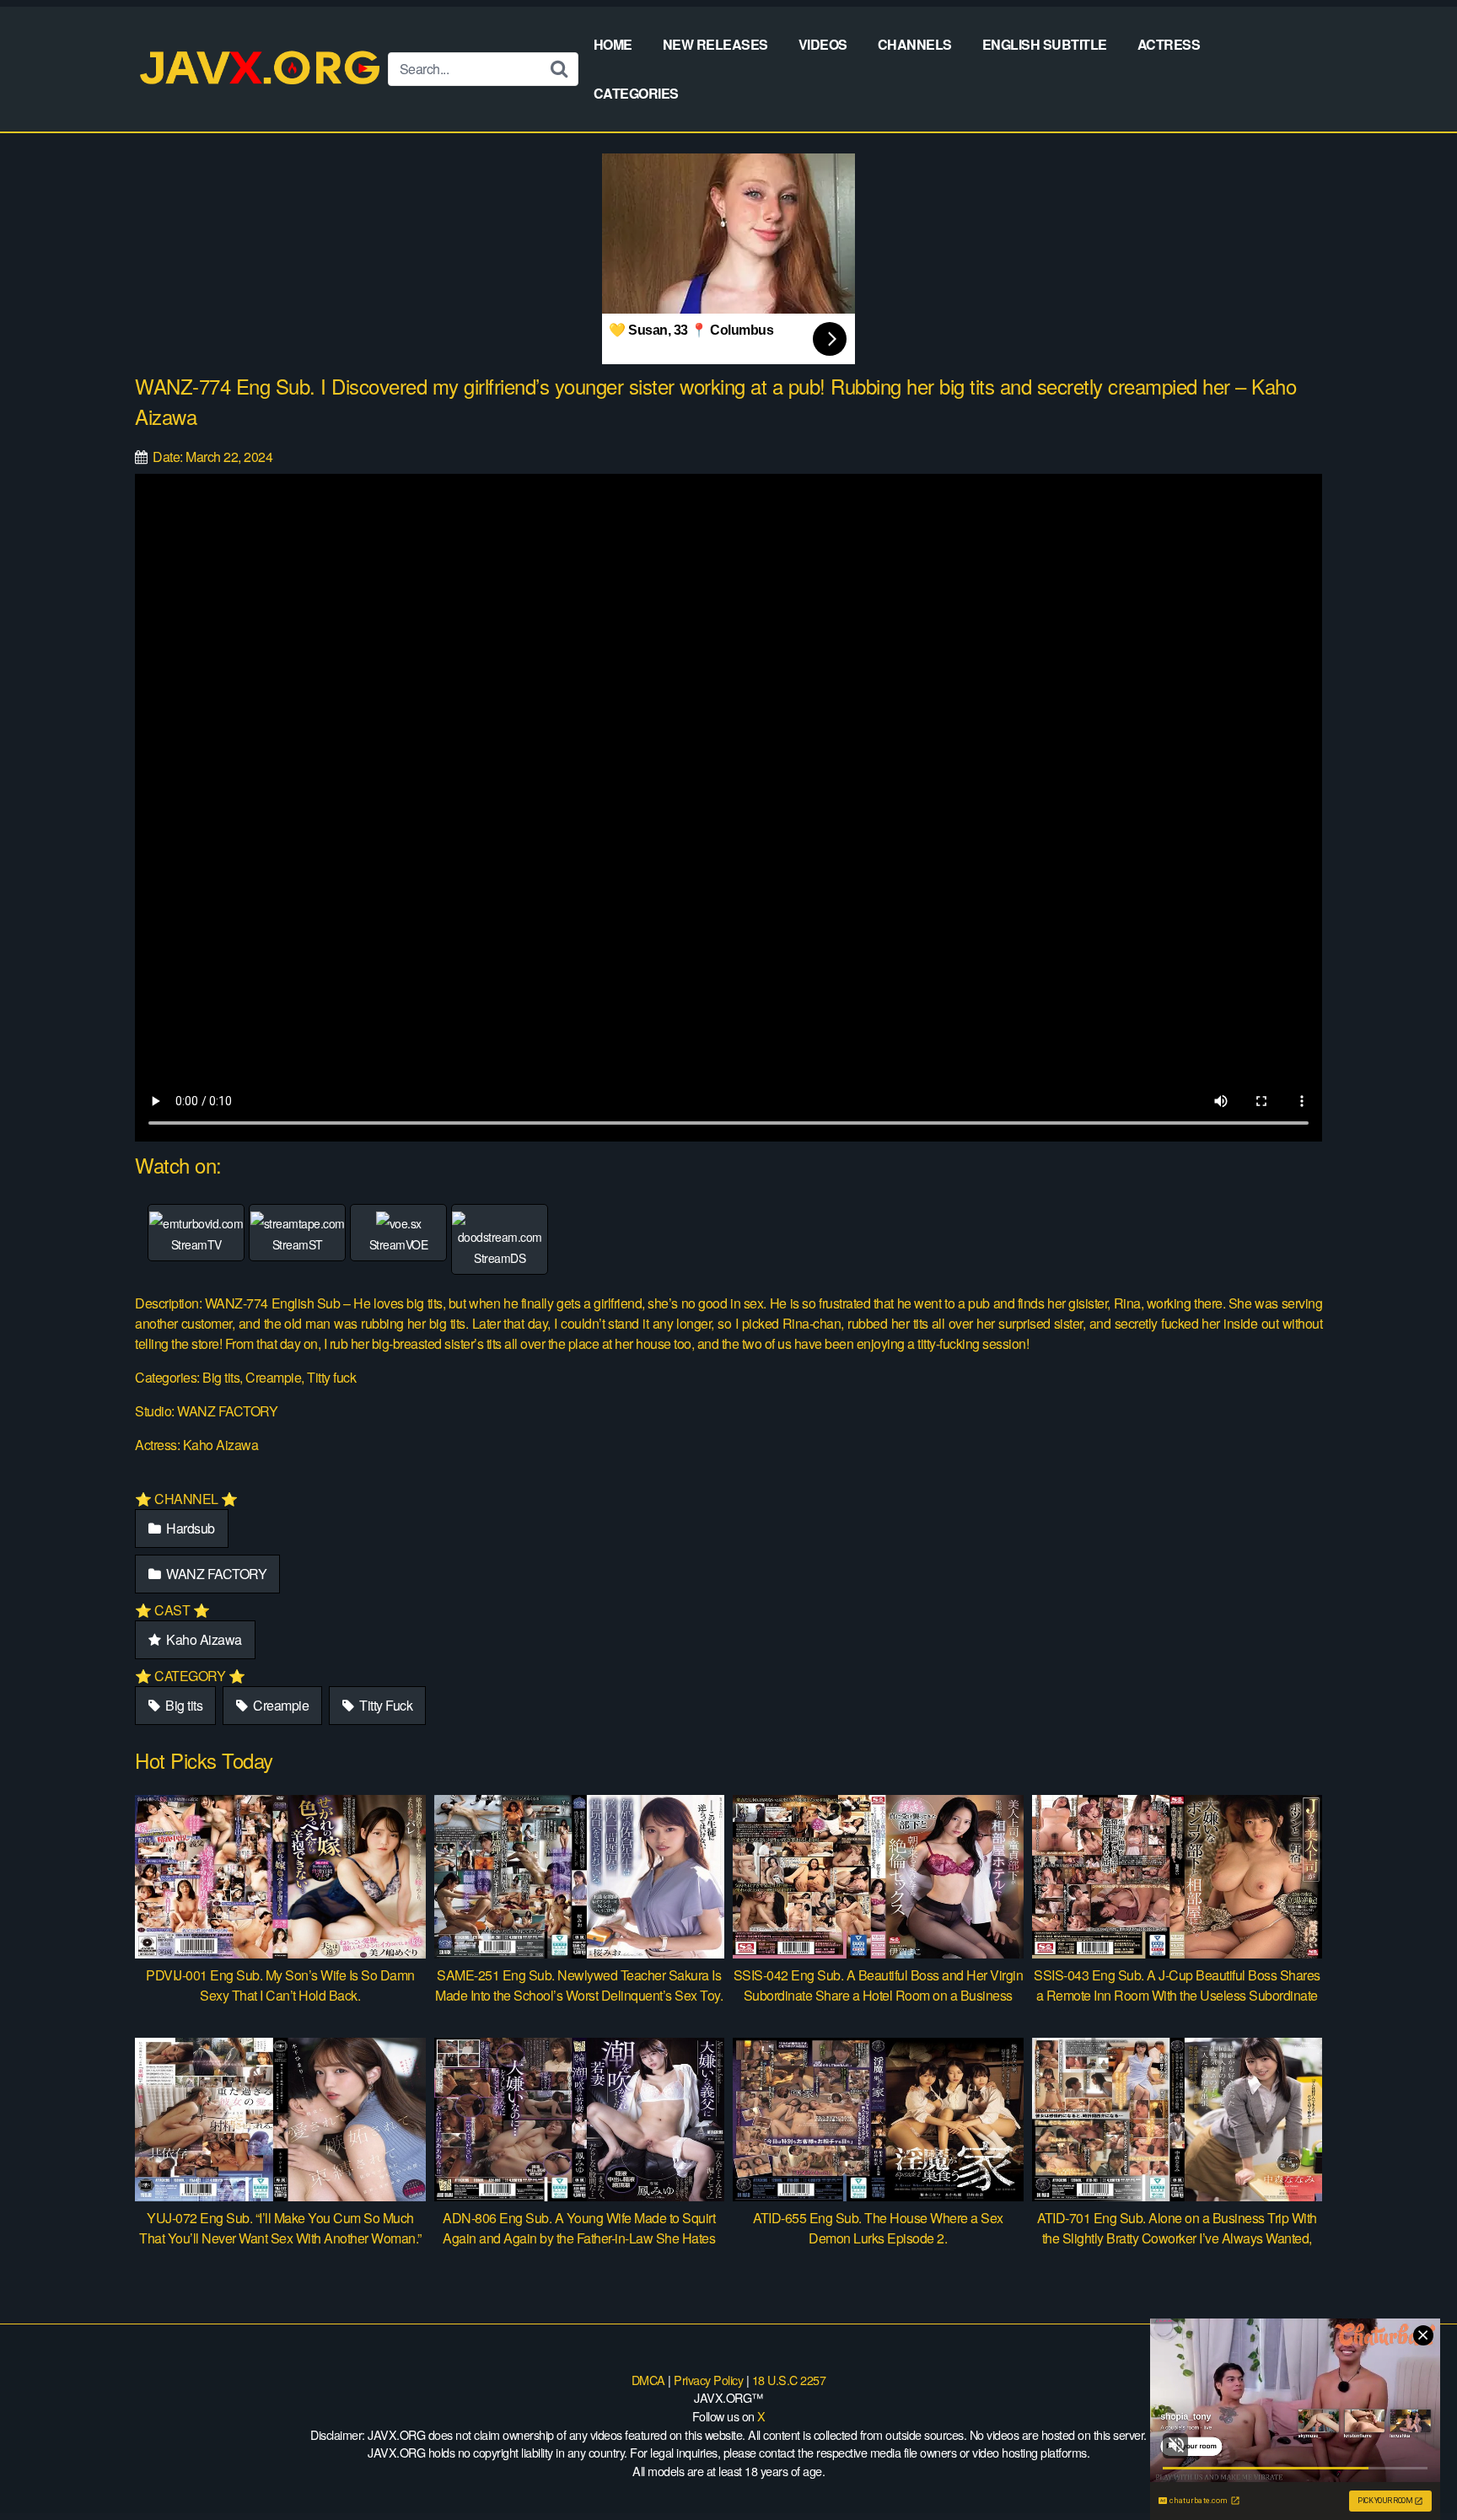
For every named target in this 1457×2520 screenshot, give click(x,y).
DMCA (648, 2380)
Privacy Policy (708, 2380)
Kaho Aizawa (203, 1639)
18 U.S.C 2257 (789, 2380)
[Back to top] (1411, 2466)
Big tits (183, 1705)
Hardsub (189, 1528)
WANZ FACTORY (215, 1574)
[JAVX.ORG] (261, 69)
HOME (613, 44)
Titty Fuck (385, 1705)
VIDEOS (823, 44)
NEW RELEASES (715, 44)
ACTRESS (1169, 44)
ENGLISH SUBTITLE (1045, 44)
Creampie (280, 1705)
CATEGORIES (636, 93)
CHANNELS (915, 44)
